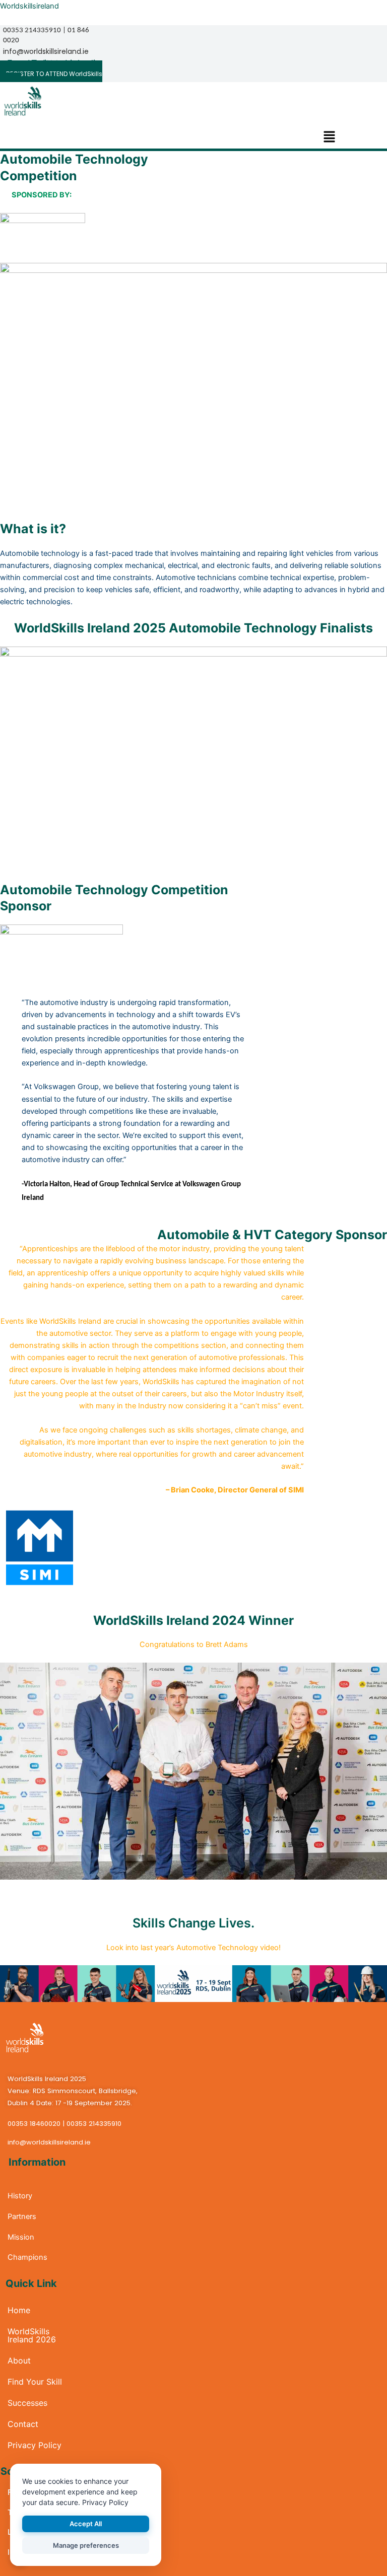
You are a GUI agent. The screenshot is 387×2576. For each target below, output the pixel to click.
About (19, 2360)
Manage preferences (86, 2545)
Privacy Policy (35, 2445)
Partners (22, 2216)
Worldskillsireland (29, 6)
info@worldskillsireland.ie (46, 51)
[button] (329, 138)
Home (19, 2310)
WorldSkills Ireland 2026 (32, 2335)
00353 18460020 (34, 2124)
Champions (26, 2257)
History (20, 2196)
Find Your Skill (35, 2382)
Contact (23, 2424)
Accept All (86, 2524)
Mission (21, 2237)
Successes (27, 2403)
